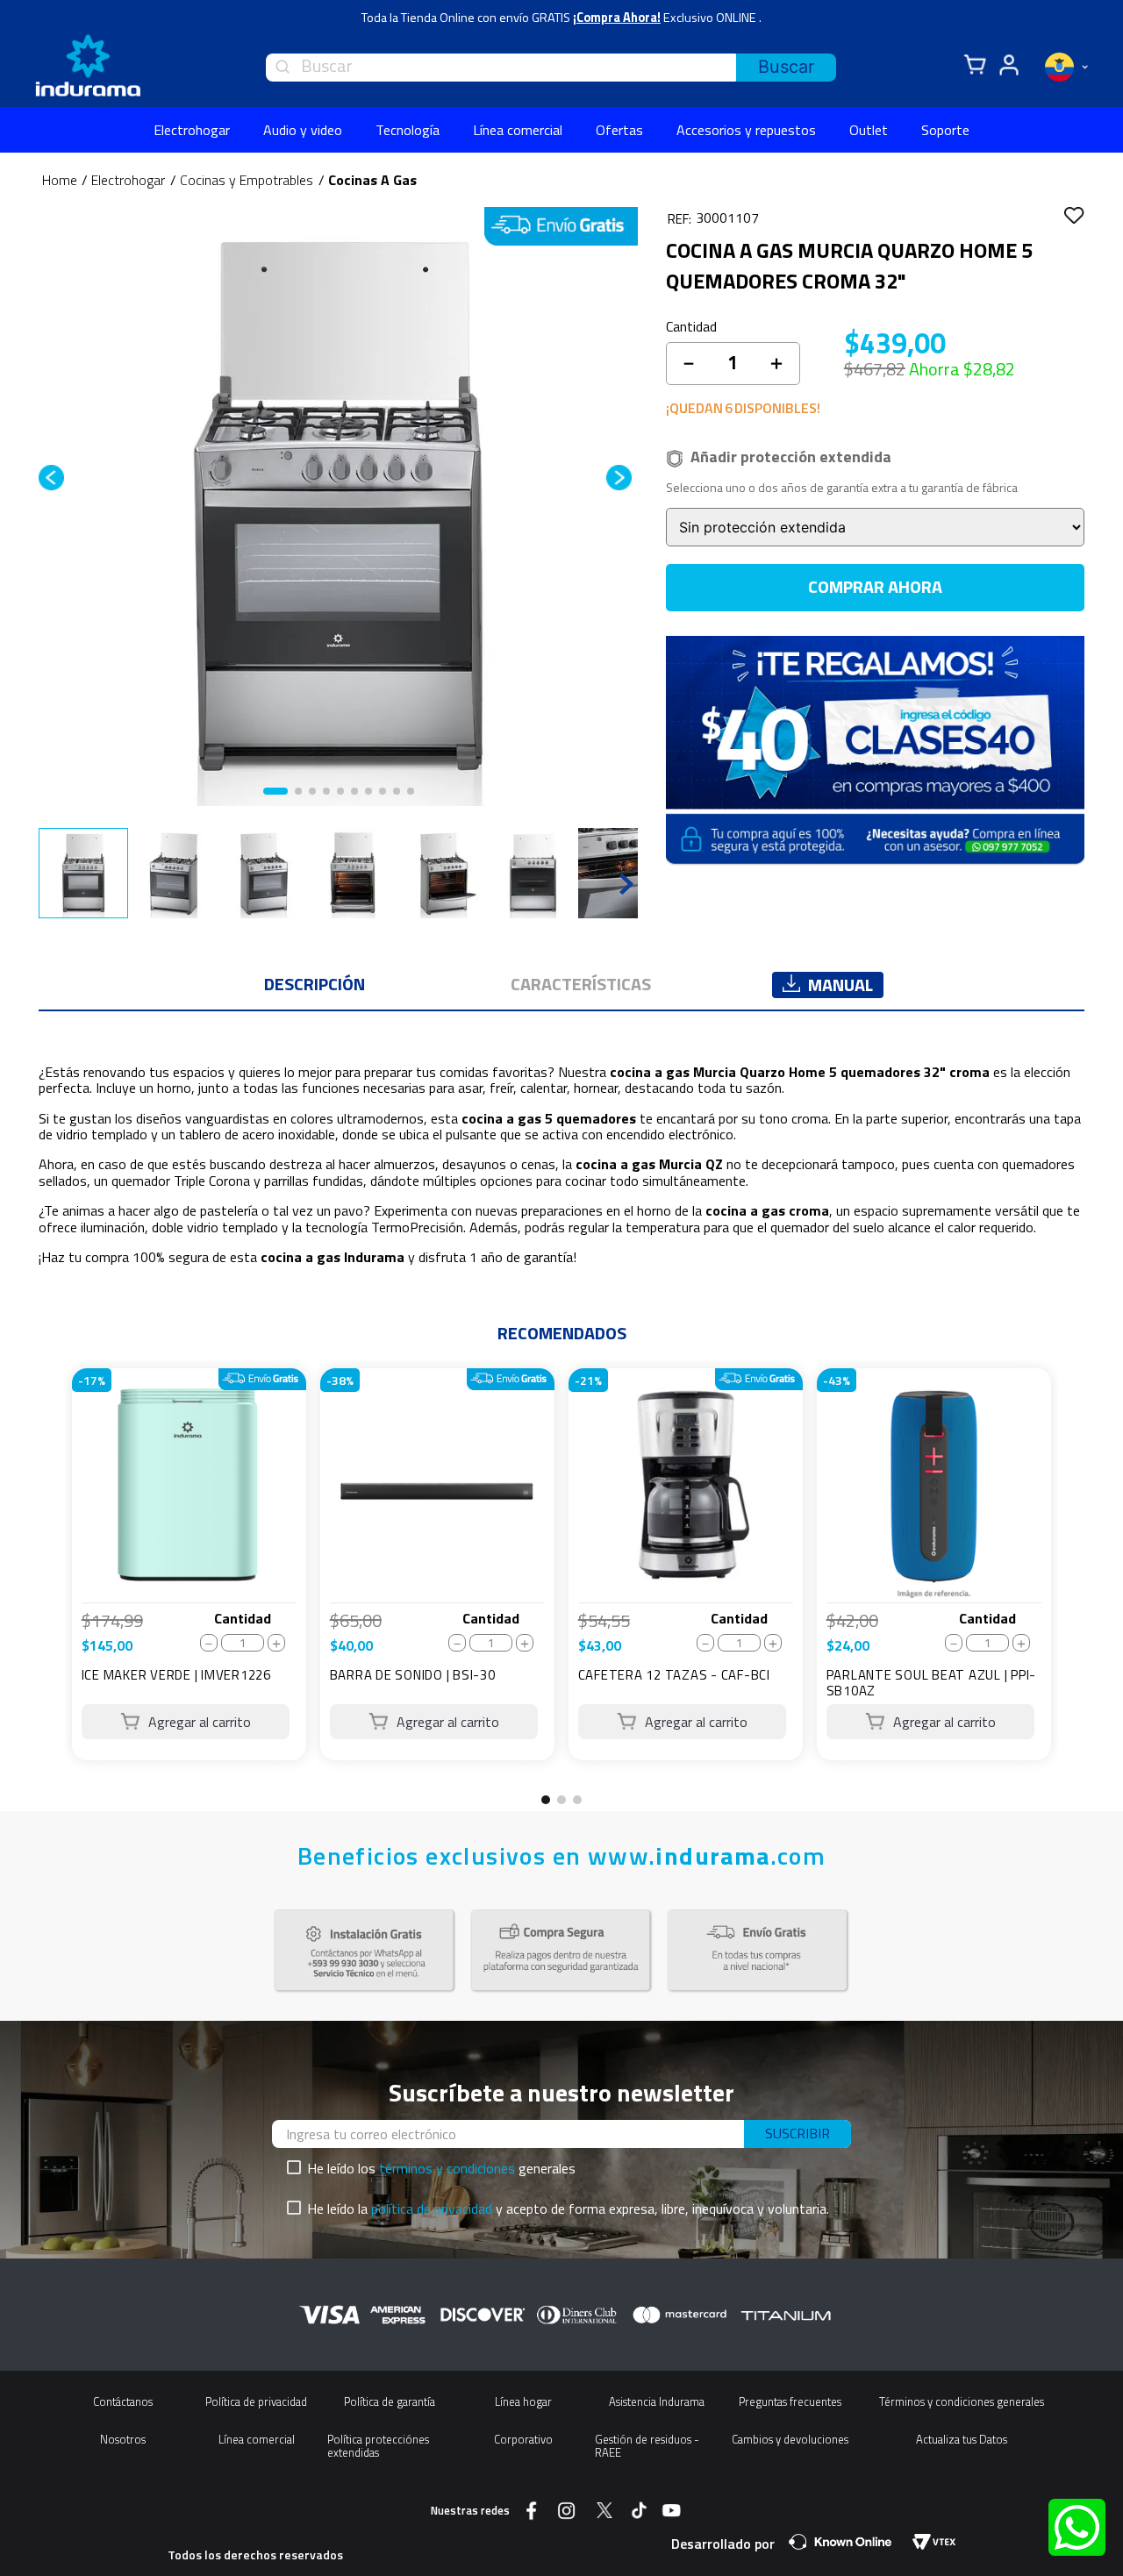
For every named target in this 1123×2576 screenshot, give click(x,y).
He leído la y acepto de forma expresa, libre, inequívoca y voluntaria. (568, 2209)
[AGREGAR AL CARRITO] (186, 1722)
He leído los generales (441, 2168)
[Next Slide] (1076, 1586)
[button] (546, 1800)
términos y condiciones (447, 2168)
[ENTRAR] (1006, 65)
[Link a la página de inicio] (60, 180)
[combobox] (551, 68)
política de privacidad (432, 2209)
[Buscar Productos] (786, 68)
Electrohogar (128, 180)
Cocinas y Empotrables (247, 180)
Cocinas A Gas (372, 180)
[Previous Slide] (47, 1586)
